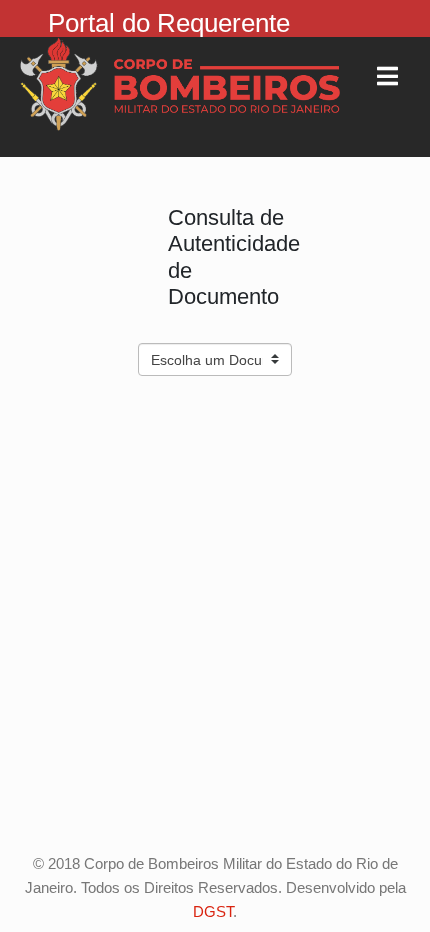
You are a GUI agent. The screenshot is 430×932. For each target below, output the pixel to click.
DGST (213, 911)
